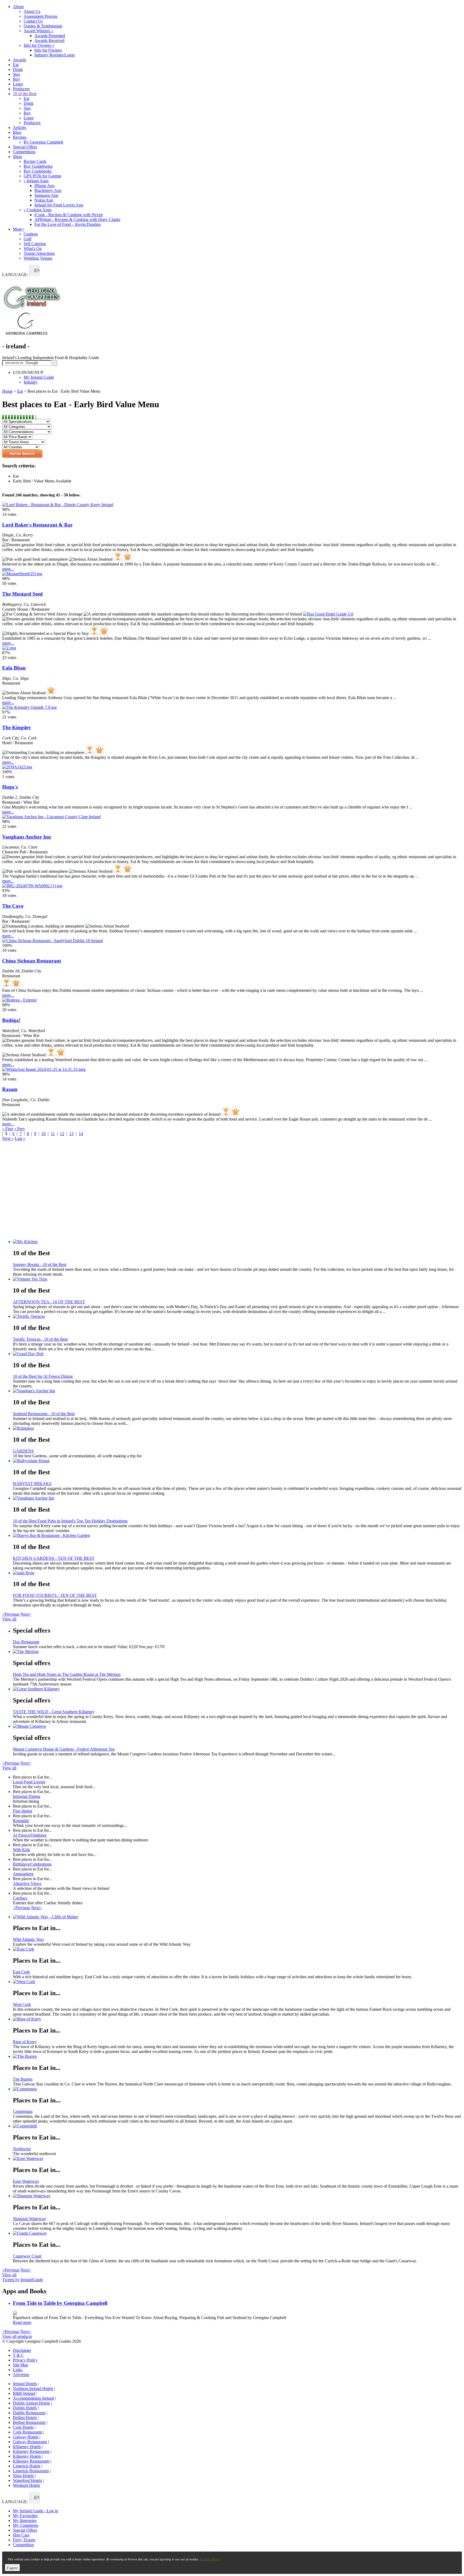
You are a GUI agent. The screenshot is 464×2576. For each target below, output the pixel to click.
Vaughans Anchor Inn (27, 837)
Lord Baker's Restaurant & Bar (37, 525)
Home (7, 391)
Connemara (23, 2111)
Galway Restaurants (30, 2442)
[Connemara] (237, 2089)
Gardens (31, 234)
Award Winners (39, 31)
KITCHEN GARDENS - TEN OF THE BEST (54, 1558)
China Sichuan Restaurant (32, 961)
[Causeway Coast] (237, 2233)
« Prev (19, 1129)
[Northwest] (237, 2126)
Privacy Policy (25, 2360)
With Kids (21, 1850)
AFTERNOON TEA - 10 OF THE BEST (49, 1302)
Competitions (24, 152)
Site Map (21, 2365)
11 (53, 1134)
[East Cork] (237, 1949)
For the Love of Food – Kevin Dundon (68, 224)
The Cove (13, 906)
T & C (18, 2355)
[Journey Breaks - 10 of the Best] (237, 1242)
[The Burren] (237, 2056)
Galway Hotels (26, 2437)
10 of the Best (25, 94)
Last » (20, 1138)
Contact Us (33, 21)
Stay (17, 74)
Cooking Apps (38, 210)
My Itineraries (25, 2520)
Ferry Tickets (24, 2540)
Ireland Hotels (25, 2384)
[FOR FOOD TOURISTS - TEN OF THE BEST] (237, 1573)
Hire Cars (21, 2535)
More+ (19, 229)
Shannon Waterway (30, 2219)
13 (71, 1134)
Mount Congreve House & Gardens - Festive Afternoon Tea (64, 1749)
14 (81, 1134)
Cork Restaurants (28, 2432)
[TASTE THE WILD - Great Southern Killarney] (237, 1689)
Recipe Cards (35, 161)
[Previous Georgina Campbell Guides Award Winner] (118, 556)
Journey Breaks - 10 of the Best (40, 1264)
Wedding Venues (38, 258)
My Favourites (25, 2516)
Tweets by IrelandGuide (23, 2280)
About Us (32, 11)
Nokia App (44, 200)
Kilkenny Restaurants (31, 2461)
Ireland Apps (36, 181)
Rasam (10, 1089)
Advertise (21, 2375)
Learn (18, 84)
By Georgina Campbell (43, 142)
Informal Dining (27, 1796)
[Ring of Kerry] (237, 2019)
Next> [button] (26, 1614)
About (18, 7)
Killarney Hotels (27, 2447)
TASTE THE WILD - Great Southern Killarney (54, 1712)
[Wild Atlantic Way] (237, 1917)
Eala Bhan (14, 668)
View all (9, 1619)
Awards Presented (50, 36)
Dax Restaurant (26, 1642)
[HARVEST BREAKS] (237, 1461)
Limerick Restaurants (31, 2471)
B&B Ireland (24, 2393)
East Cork (21, 1972)
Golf (28, 239)
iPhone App (44, 186)
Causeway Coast (27, 2256)
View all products (17, 2336)
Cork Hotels (23, 2427)
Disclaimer (22, 2350)
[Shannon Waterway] (237, 2196)
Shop (17, 157)
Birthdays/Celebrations (32, 1864)
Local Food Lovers (29, 1782)
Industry (31, 382)
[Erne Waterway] (237, 2159)
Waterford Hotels (27, 2480)
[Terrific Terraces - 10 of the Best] (237, 1316)
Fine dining (23, 1811)
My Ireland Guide (39, 377)
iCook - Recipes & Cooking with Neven (69, 215)
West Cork (22, 2004)
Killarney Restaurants (31, 2451)
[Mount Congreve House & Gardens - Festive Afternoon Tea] (237, 1726)
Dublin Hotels (25, 2408)
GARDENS (23, 1451)
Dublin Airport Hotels (31, 2403)
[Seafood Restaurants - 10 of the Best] (237, 1391)
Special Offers (25, 147)
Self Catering (35, 244)
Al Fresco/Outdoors (30, 1835)
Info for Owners (39, 45)
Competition (23, 2545)
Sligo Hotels (23, 2476)
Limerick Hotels (27, 2466)
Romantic (21, 1821)
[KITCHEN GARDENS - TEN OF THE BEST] (237, 1536)
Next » (8, 1138)
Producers (21, 89)
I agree (12, 2568)
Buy (17, 79)
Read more (22, 2322)
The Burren (23, 2079)
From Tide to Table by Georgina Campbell (60, 2303)
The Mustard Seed (22, 594)
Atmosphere (23, 1874)
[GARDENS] (237, 1428)
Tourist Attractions (39, 253)
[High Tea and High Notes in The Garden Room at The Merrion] (237, 1652)
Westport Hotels (26, 2485)
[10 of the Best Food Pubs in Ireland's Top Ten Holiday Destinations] (237, 1498)
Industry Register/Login (55, 55)
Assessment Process (41, 16)
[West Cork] (237, 1982)
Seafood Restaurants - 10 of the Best (44, 1414)
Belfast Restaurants (29, 2422)
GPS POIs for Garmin (42, 176)
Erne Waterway (26, 2181)
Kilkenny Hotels (27, 2456)
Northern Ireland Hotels (33, 2389)
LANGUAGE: (15, 275)
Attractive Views (27, 1883)
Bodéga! (11, 1020)
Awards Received (49, 40)
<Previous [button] (11, 1614)
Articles (19, 128)
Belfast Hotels (25, 2418)
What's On (33, 248)
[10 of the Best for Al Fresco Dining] (237, 1354)
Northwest (22, 2149)
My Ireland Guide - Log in (35, 2511)
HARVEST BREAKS (32, 1484)
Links (18, 2370)
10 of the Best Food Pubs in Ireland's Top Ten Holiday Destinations (70, 1521)
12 (62, 1134)
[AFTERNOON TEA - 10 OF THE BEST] (237, 1279)
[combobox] (34, 271)
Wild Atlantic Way (28, 1939)
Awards (19, 60)
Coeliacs (20, 1898)
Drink (18, 69)
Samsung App (46, 195)
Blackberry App (48, 190)
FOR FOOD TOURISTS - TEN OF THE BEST (55, 1595)
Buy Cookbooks (38, 171)
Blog (17, 132)
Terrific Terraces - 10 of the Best (40, 1339)
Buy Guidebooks (38, 166)
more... (8, 569)
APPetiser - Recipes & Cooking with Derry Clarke (77, 219)
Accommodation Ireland (33, 2398)
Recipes (20, 137)
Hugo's (10, 787)
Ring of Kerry (25, 2042)
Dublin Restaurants (29, 2413)
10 (44, 1134)
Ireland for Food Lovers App (59, 205)
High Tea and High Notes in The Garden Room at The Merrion (67, 1674)
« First (8, 1129)
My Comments (26, 2525)
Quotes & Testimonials (43, 26)
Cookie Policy (210, 2559)
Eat (16, 65)
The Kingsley (17, 727)
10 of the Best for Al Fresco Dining (43, 1376)
